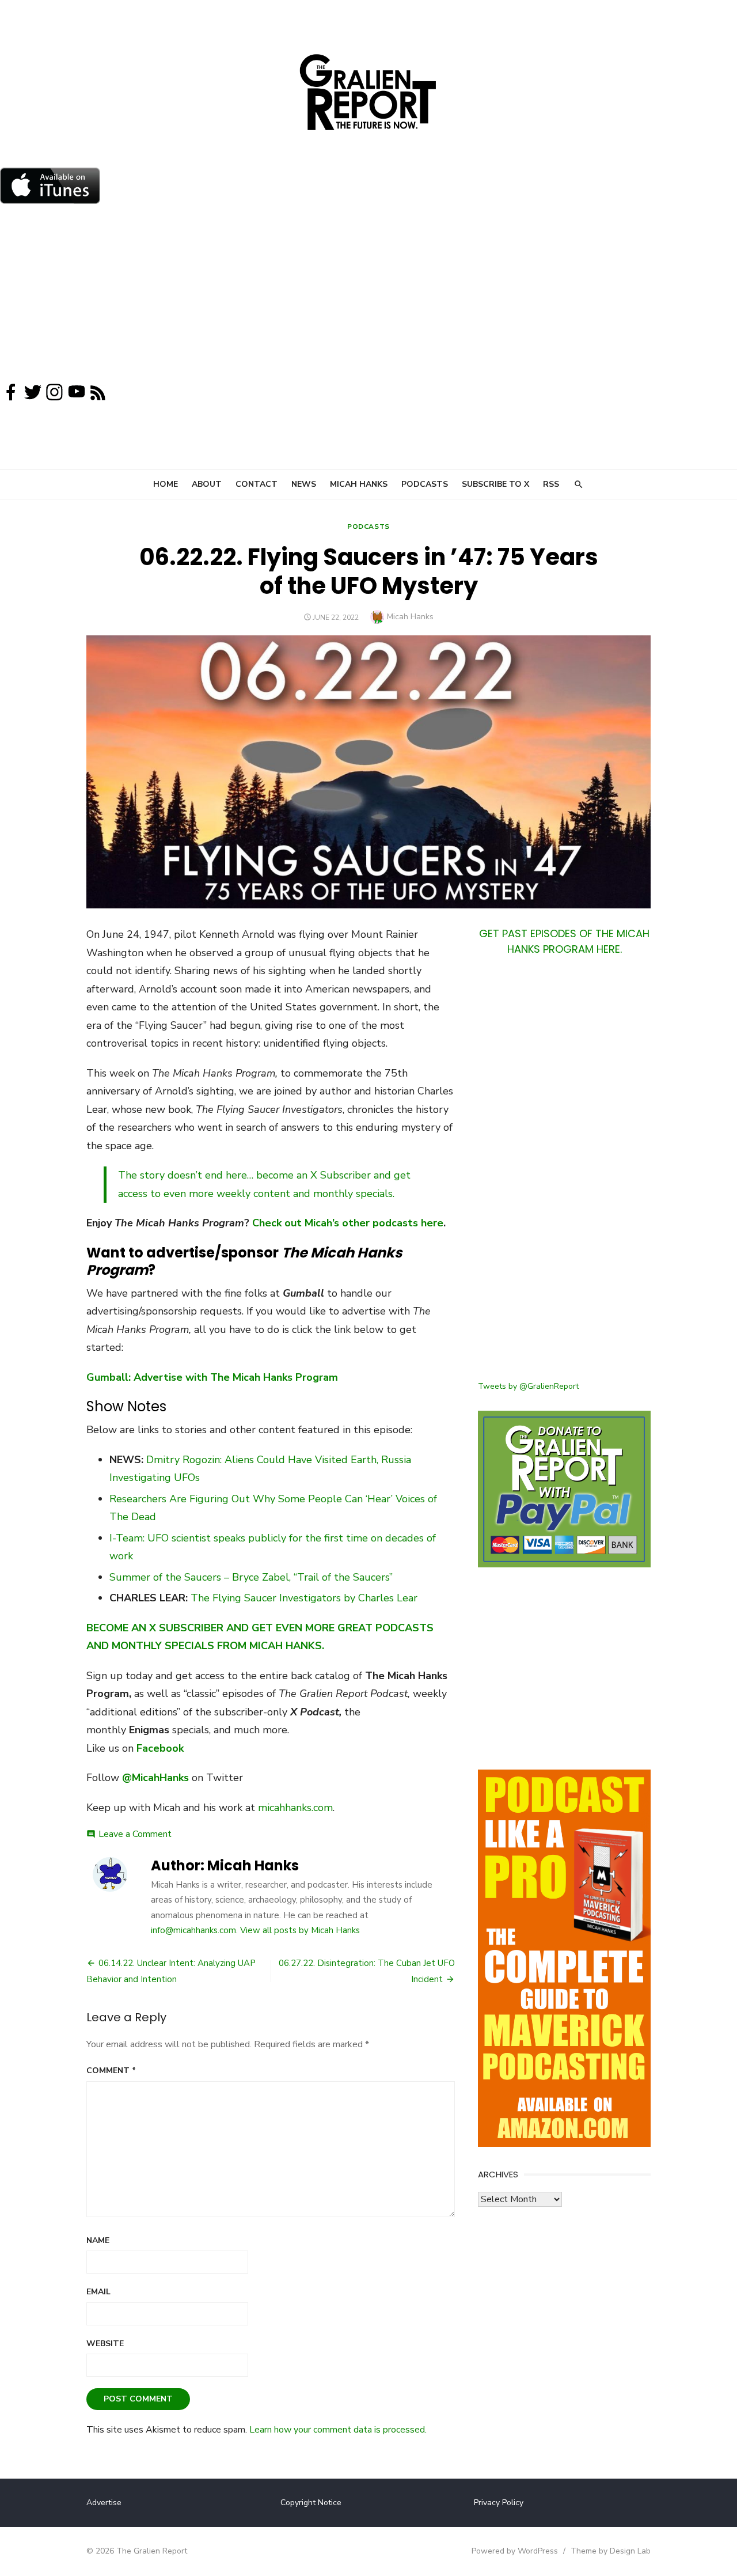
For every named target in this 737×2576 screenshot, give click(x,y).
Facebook (160, 1748)
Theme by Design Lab (611, 2551)
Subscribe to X (495, 484)
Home (166, 484)
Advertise (104, 2503)
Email (98, 2292)
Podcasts (425, 484)
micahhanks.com (295, 1808)
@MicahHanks (155, 1778)
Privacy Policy (499, 2503)
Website (105, 2344)
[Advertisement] (368, 296)
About (207, 484)
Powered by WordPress (515, 2551)
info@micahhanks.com (193, 1930)
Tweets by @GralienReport (528, 1386)
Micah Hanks (359, 484)
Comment (111, 2071)
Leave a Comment (135, 1834)
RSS (551, 484)
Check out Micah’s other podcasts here (348, 1223)
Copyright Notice (311, 2503)
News (304, 484)
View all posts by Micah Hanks (300, 1930)
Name (98, 2240)
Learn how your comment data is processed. (338, 2430)
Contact (257, 484)
